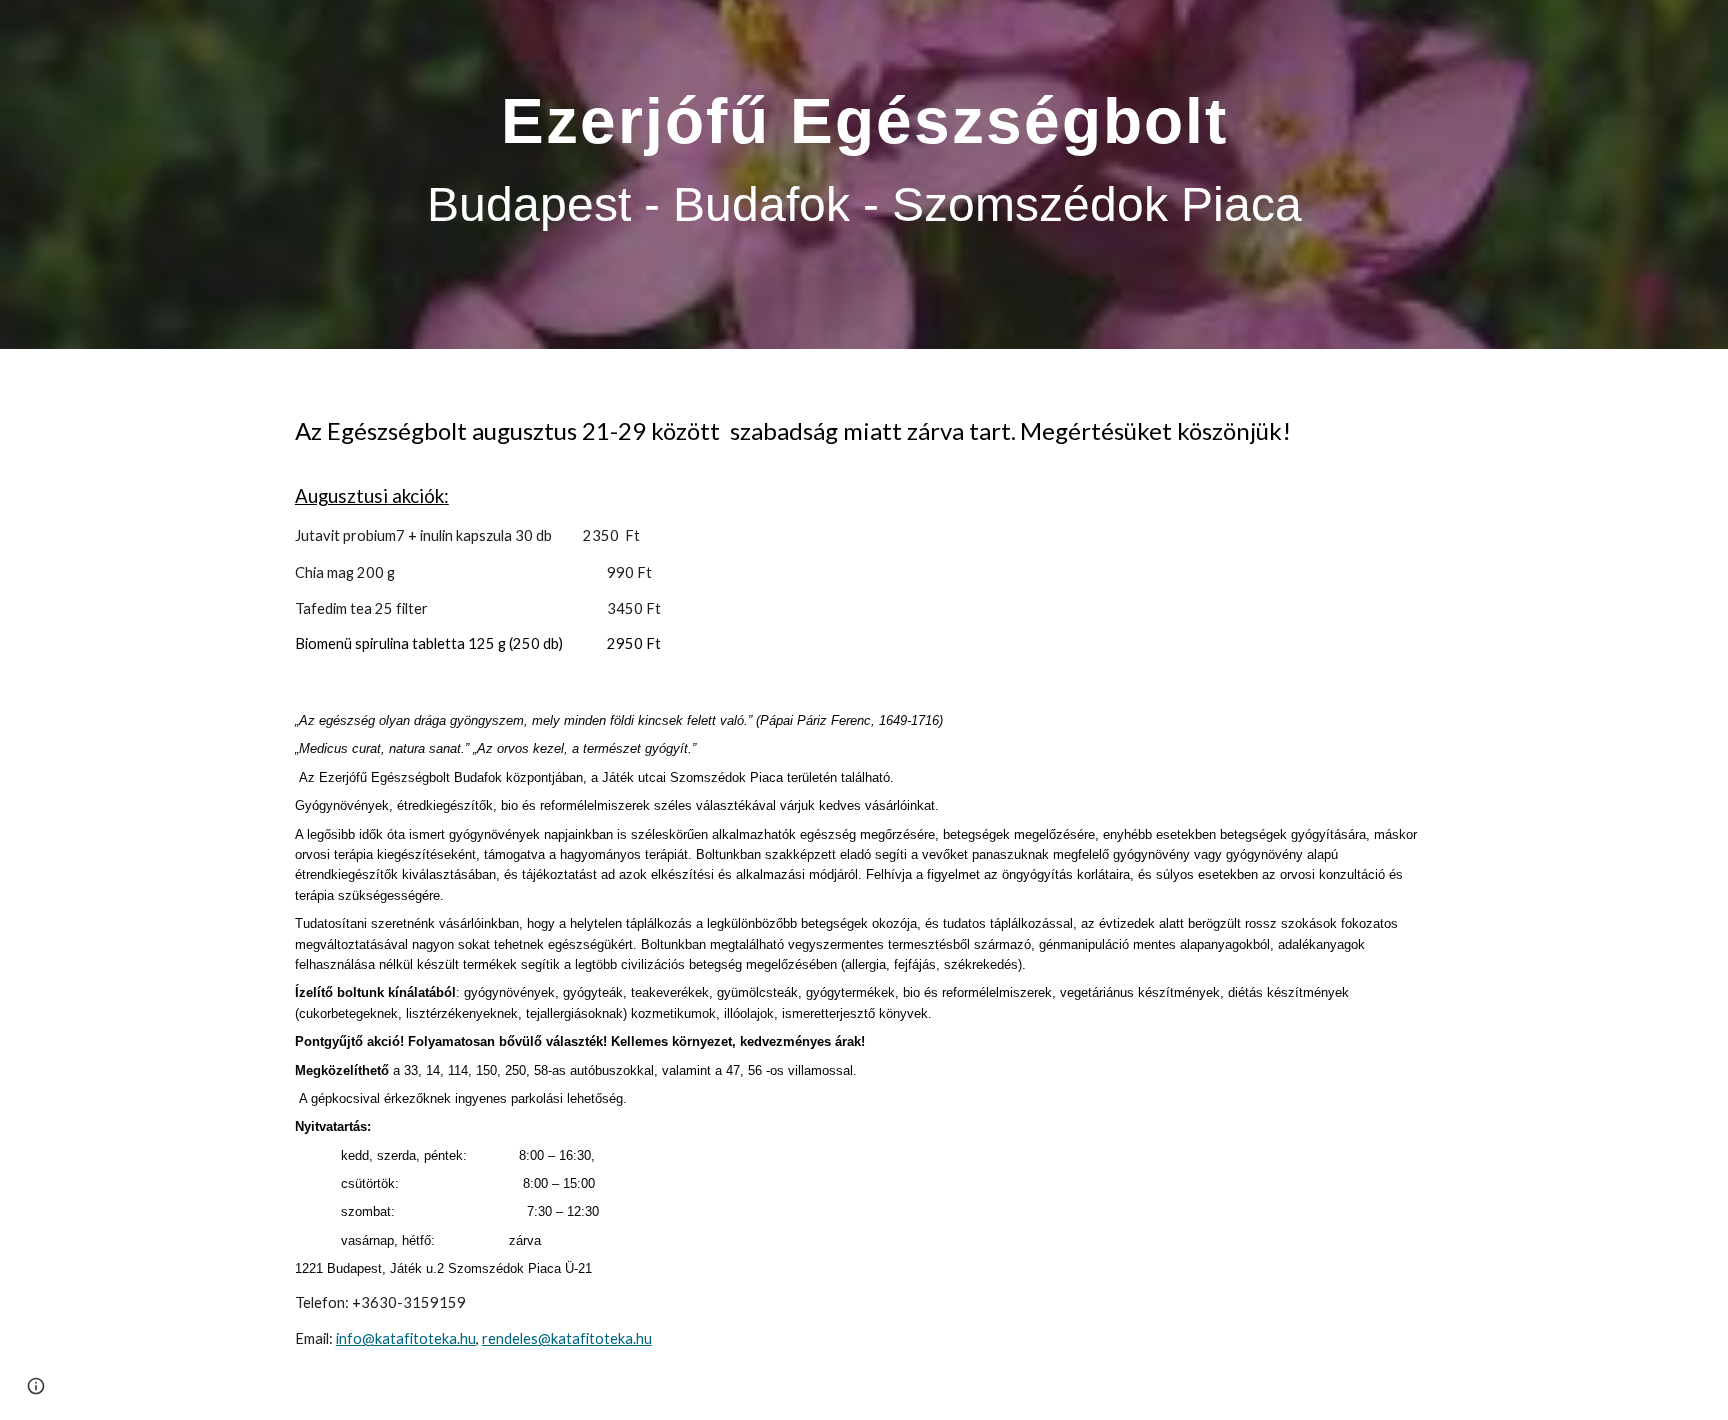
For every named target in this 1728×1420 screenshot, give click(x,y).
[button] (36, 1386)
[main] (864, 174)
